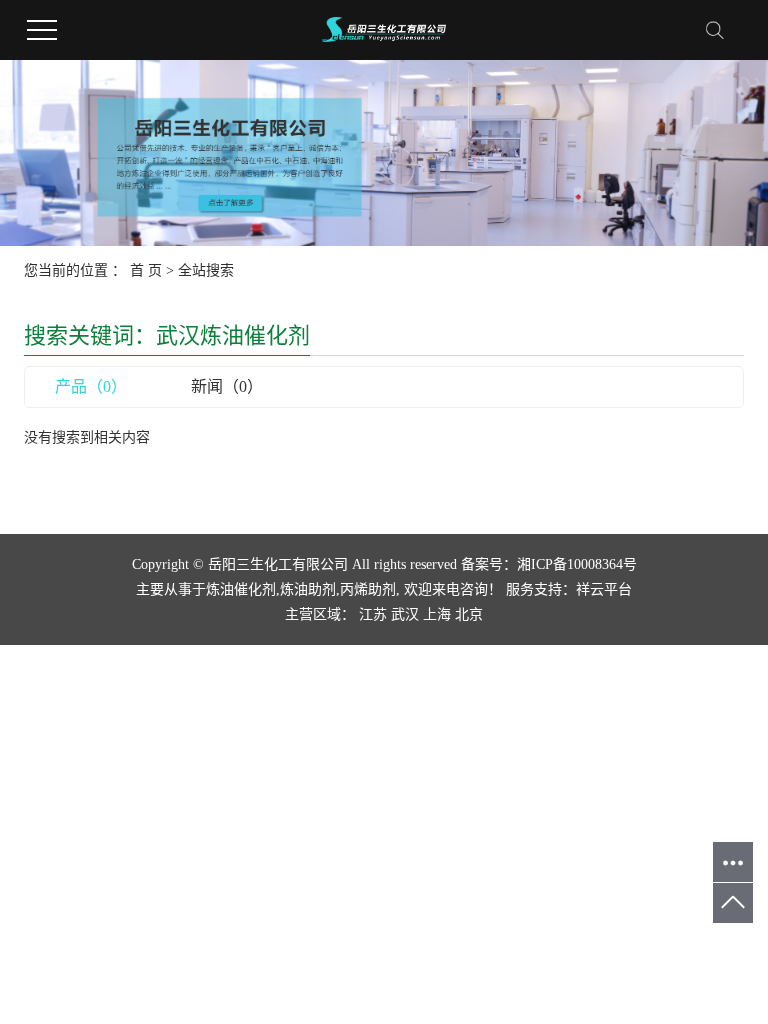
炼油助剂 (308, 589)
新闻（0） (227, 386)
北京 (469, 614)
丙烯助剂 (368, 589)
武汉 (405, 614)
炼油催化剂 (241, 589)
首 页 (146, 270)
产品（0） (91, 386)
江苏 (373, 614)
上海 (437, 614)
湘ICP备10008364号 (577, 564)
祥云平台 (604, 589)
